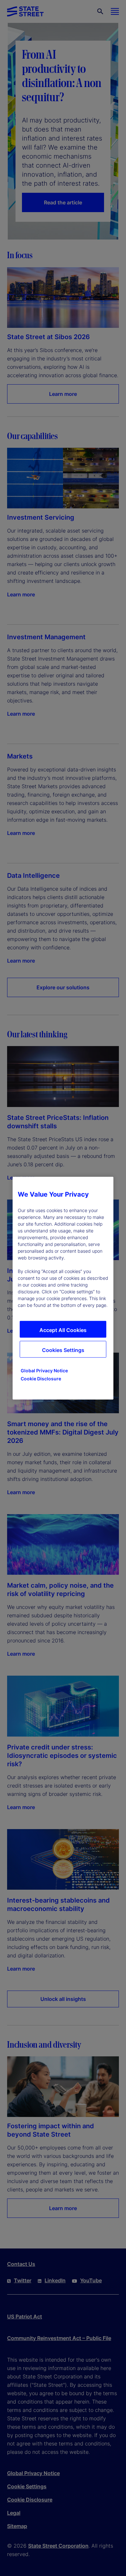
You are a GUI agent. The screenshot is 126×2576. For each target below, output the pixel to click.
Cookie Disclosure (41, 1378)
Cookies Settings (63, 1350)
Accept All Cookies (63, 1330)
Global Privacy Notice (44, 1370)
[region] (63, 1288)
